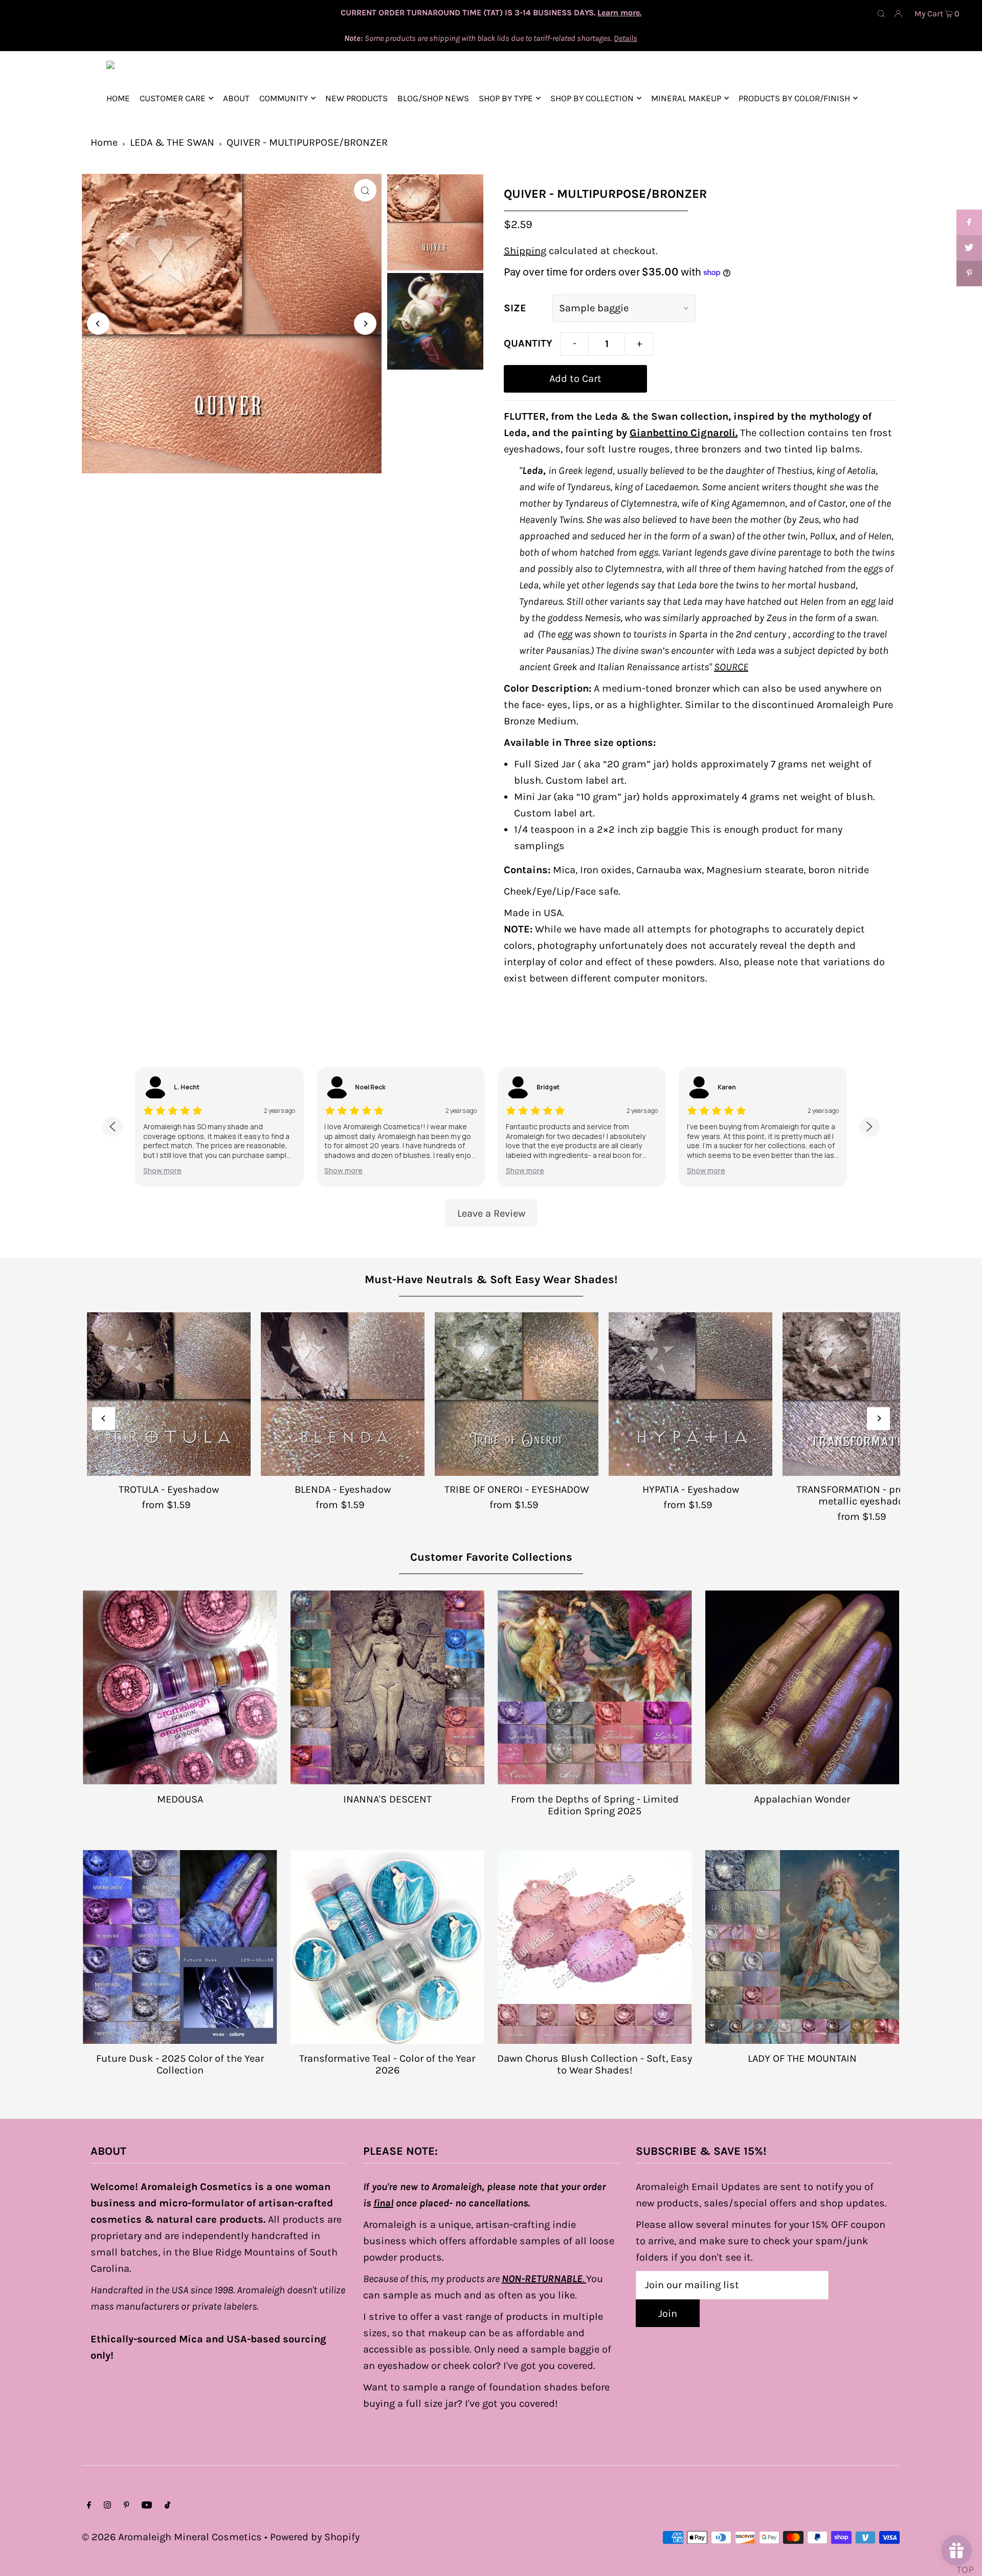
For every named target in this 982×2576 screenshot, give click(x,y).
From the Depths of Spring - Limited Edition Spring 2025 (595, 1805)
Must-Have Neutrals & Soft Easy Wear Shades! (491, 1280)
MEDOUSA (180, 1799)
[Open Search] (881, 13)
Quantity (528, 343)
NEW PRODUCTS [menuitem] (356, 98)
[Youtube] (147, 2505)
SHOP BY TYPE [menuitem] (506, 98)
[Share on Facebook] (969, 222)
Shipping (525, 251)
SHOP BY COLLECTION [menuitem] (592, 98)
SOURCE (731, 667)
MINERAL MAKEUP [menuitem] (686, 98)
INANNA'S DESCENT (387, 1799)
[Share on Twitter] (969, 248)
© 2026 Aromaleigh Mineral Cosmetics (172, 2537)
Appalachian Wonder (802, 1799)
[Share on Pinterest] (969, 273)
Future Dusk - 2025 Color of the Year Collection (180, 2064)
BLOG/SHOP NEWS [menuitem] (433, 98)
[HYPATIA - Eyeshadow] (690, 1394)
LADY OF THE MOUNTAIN (802, 2058)
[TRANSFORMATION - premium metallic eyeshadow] (864, 1394)
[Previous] (98, 324)
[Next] (365, 324)
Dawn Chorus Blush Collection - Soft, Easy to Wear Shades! (595, 2064)
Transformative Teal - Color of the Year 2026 (387, 2064)
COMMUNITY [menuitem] (284, 98)
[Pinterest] (127, 2505)
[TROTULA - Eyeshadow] (169, 1394)
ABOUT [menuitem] (236, 98)
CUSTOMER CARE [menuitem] (173, 98)
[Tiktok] (168, 2505)
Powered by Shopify (315, 2537)
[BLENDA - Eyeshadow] (343, 1394)
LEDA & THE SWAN (172, 142)
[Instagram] (107, 2505)
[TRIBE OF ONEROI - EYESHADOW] (517, 1394)
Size (515, 308)
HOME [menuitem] (118, 98)
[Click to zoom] (365, 190)
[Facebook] (89, 2505)
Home (104, 142)
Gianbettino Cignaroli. (684, 433)
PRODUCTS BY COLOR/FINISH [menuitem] (794, 98)
